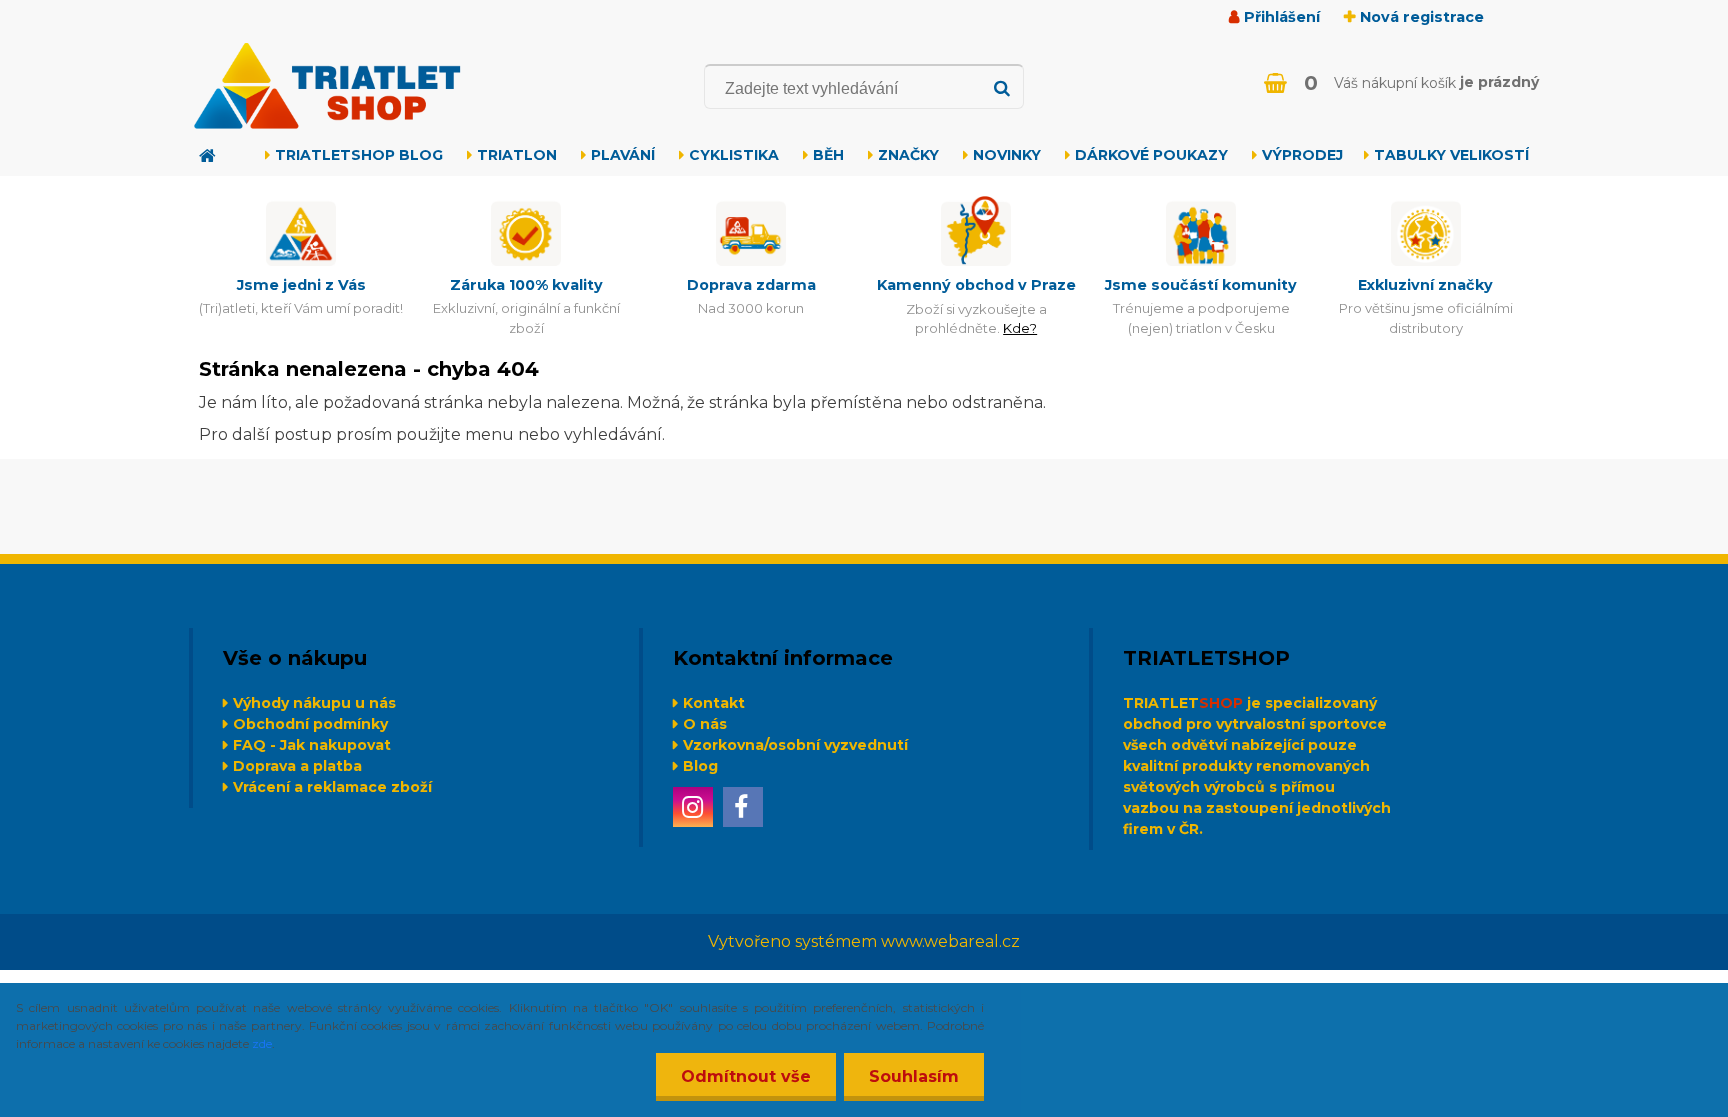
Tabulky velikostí (1451, 155)
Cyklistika (734, 155)
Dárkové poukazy (1151, 155)
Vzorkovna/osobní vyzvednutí (795, 745)
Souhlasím (914, 1076)
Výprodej (1302, 155)
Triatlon (517, 155)
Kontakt (714, 703)
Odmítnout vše (746, 1076)
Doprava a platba (297, 766)
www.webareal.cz (950, 941)
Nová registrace (1422, 17)
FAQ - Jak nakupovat (312, 745)
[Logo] (326, 86)
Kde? (1020, 328)
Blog (700, 766)
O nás (705, 724)
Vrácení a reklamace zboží (332, 787)
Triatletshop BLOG (359, 155)
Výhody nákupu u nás (314, 703)
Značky (908, 155)
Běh (828, 155)
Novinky (1007, 155)
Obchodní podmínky (310, 724)
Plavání (623, 155)
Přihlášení (1282, 17)
